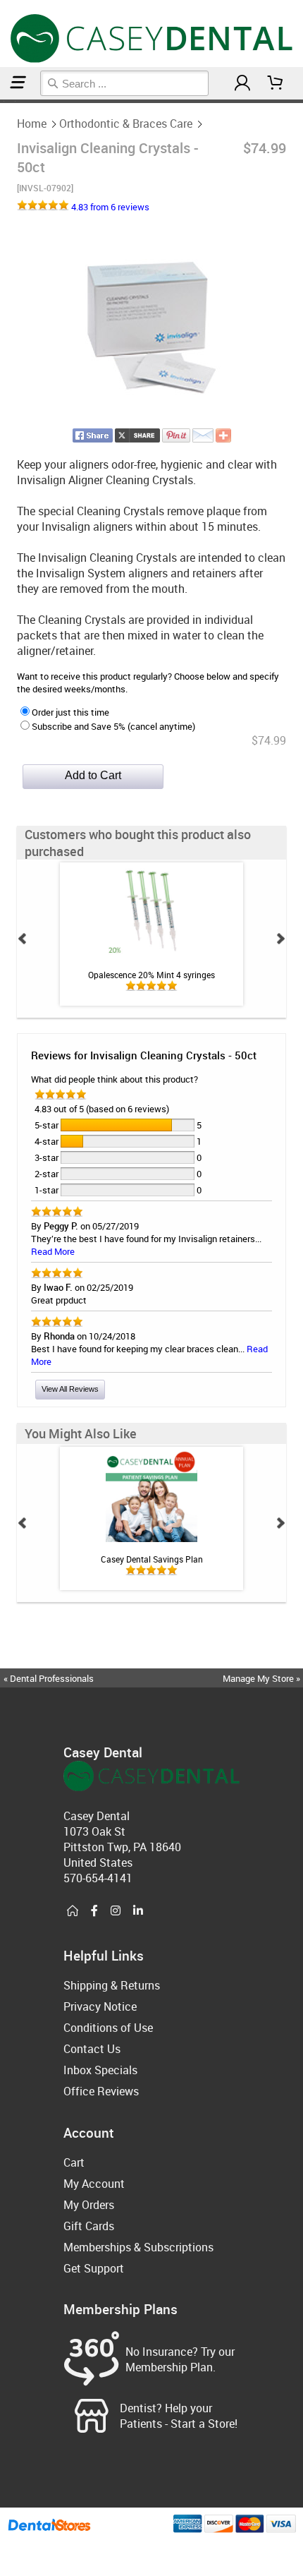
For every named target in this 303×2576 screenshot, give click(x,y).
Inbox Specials (100, 2070)
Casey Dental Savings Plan (152, 1559)
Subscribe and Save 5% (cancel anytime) (113, 726)
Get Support (94, 2268)
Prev (23, 939)
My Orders (89, 2205)
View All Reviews (70, 1389)
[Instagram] (116, 1911)
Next (280, 939)
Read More (53, 1251)
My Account (94, 2184)
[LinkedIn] (138, 1911)
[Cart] (276, 83)
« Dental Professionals (49, 1678)
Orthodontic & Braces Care (126, 124)
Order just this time (70, 712)
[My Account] (242, 83)
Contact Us (92, 2049)
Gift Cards (89, 2226)
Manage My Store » (262, 1678)
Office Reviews (101, 2091)
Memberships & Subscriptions (138, 2247)
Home (32, 124)
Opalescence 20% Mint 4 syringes (151, 975)
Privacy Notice (100, 2006)
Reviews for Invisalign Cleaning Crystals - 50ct (144, 1055)
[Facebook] (94, 1911)
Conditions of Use (108, 2028)
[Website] (73, 1911)
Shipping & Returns (112, 1985)
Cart (74, 2162)
